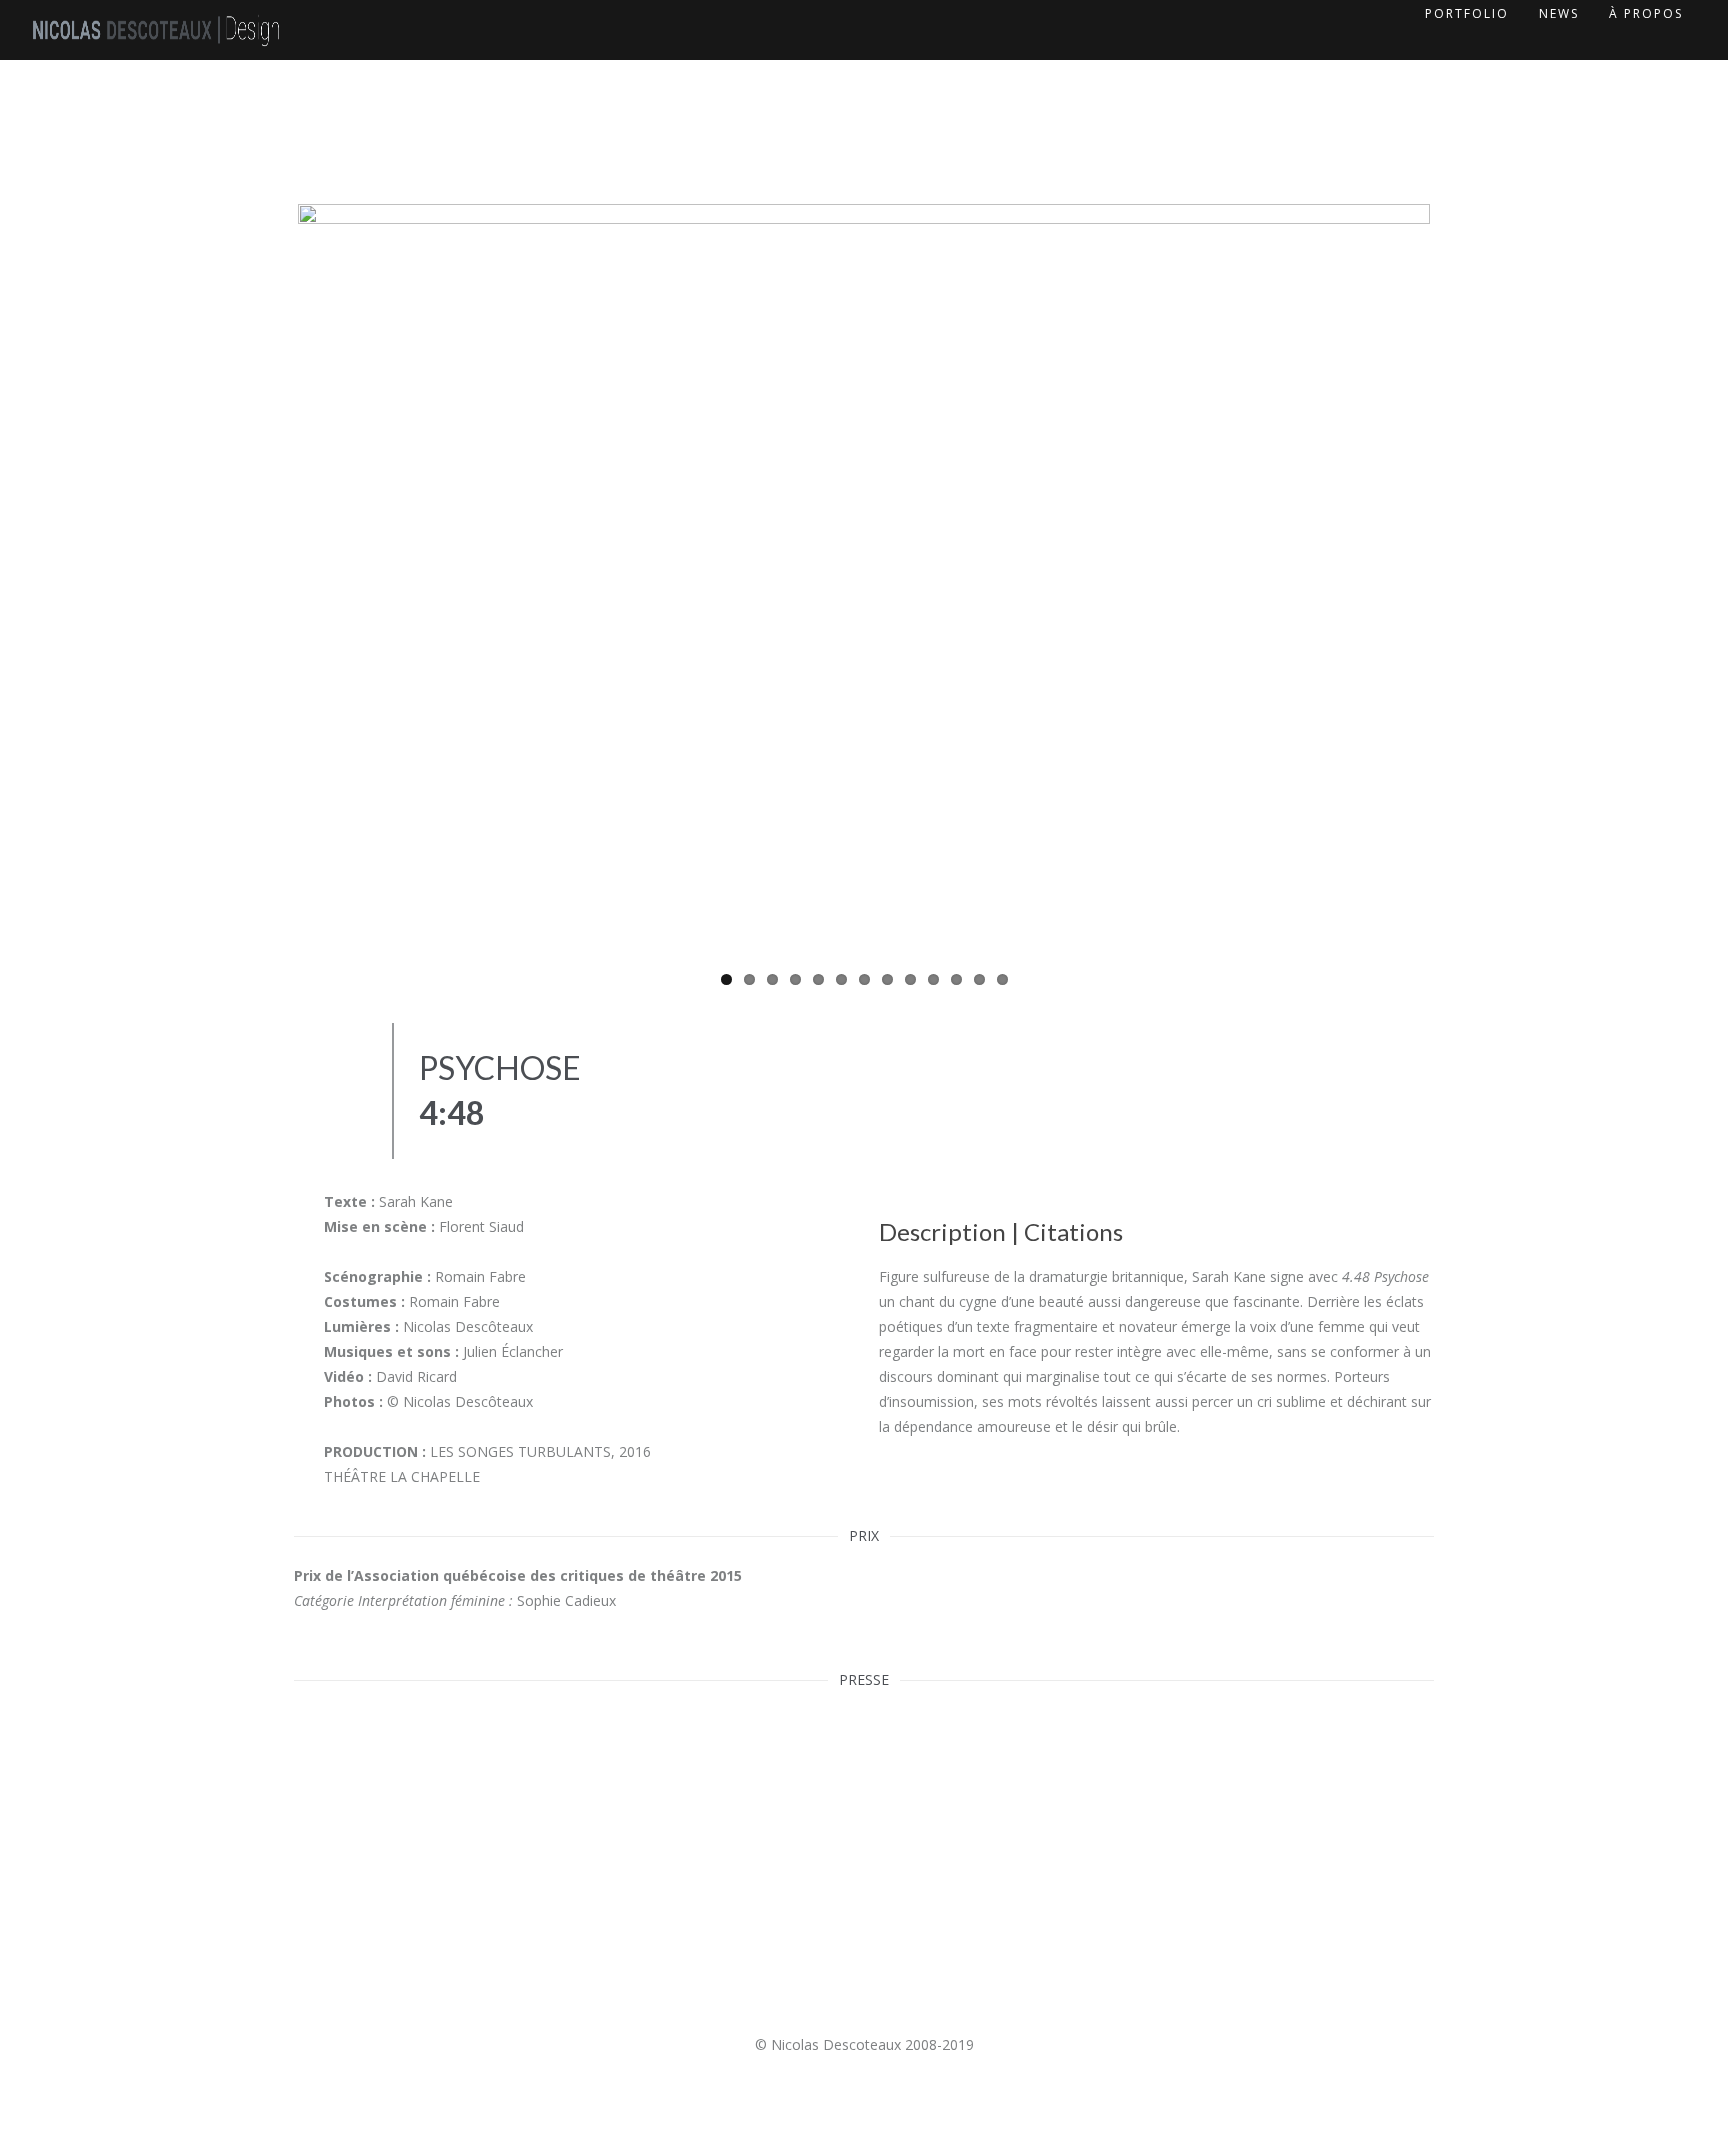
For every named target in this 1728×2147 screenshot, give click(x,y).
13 (1002, 979)
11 (956, 979)
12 (979, 979)
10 (933, 979)
